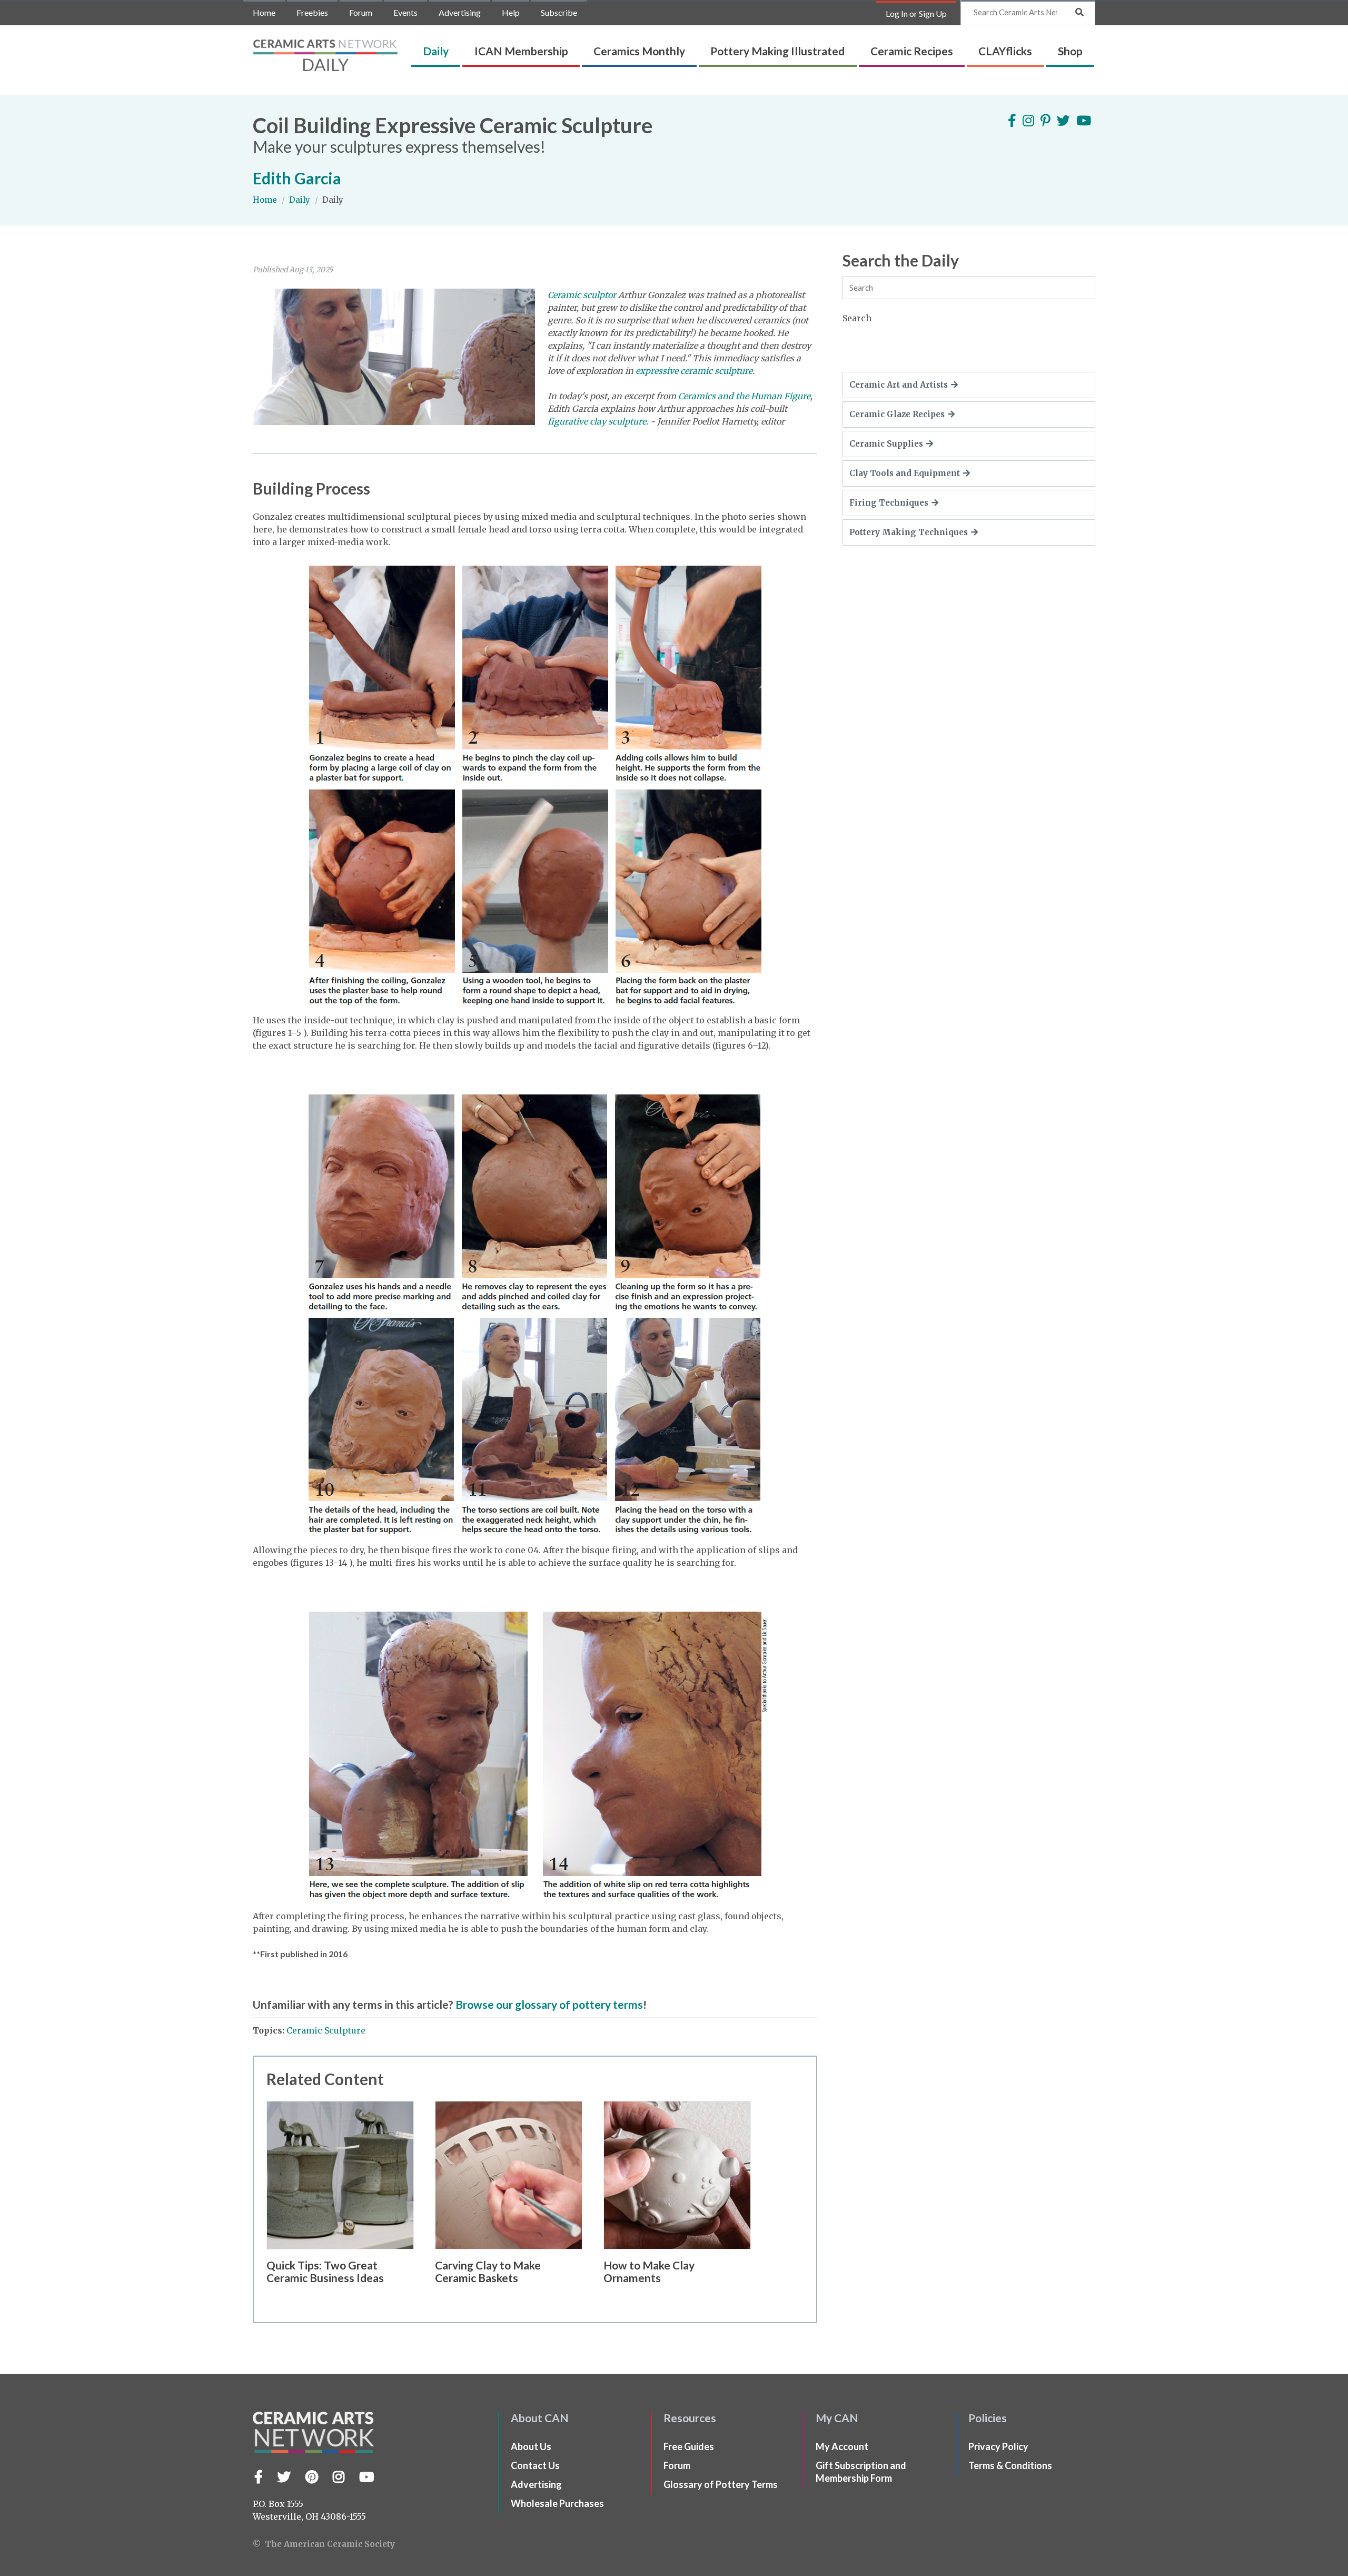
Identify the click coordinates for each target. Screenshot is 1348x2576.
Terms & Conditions (1010, 2465)
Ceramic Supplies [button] (886, 444)
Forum (361, 12)
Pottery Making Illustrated (777, 51)
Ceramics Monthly (639, 51)
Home (264, 12)
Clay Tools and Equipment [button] (905, 473)
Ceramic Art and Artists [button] (899, 385)
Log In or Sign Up (916, 13)
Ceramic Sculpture (326, 2030)
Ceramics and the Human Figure (744, 396)
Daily (436, 51)
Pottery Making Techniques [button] (909, 532)
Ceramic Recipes (912, 51)
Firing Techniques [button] (889, 503)
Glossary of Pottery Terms (721, 2484)
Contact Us (535, 2465)
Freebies (312, 12)
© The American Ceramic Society (324, 2544)
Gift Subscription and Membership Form (861, 2472)
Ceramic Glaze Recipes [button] (897, 414)
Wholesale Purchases (557, 2503)
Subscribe (559, 12)
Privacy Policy (998, 2446)
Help (511, 12)
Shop (1070, 51)
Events (405, 12)
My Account (842, 2446)
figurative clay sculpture (597, 421)
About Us (531, 2446)
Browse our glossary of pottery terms (549, 2004)
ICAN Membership (521, 51)
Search (857, 318)
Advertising (460, 12)
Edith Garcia (297, 178)
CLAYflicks (1005, 51)
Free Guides (689, 2446)
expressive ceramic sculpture (694, 371)
